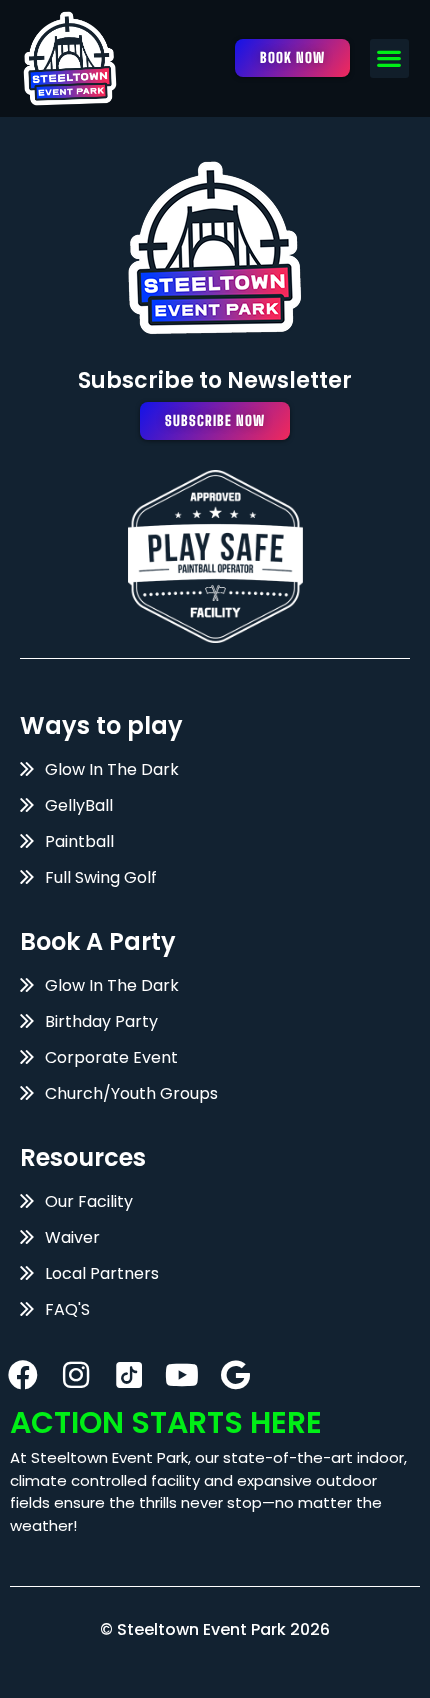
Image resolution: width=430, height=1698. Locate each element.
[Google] (235, 1375)
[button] (389, 58)
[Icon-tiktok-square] (129, 1375)
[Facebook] (23, 1375)
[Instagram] (76, 1375)
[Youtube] (182, 1375)
